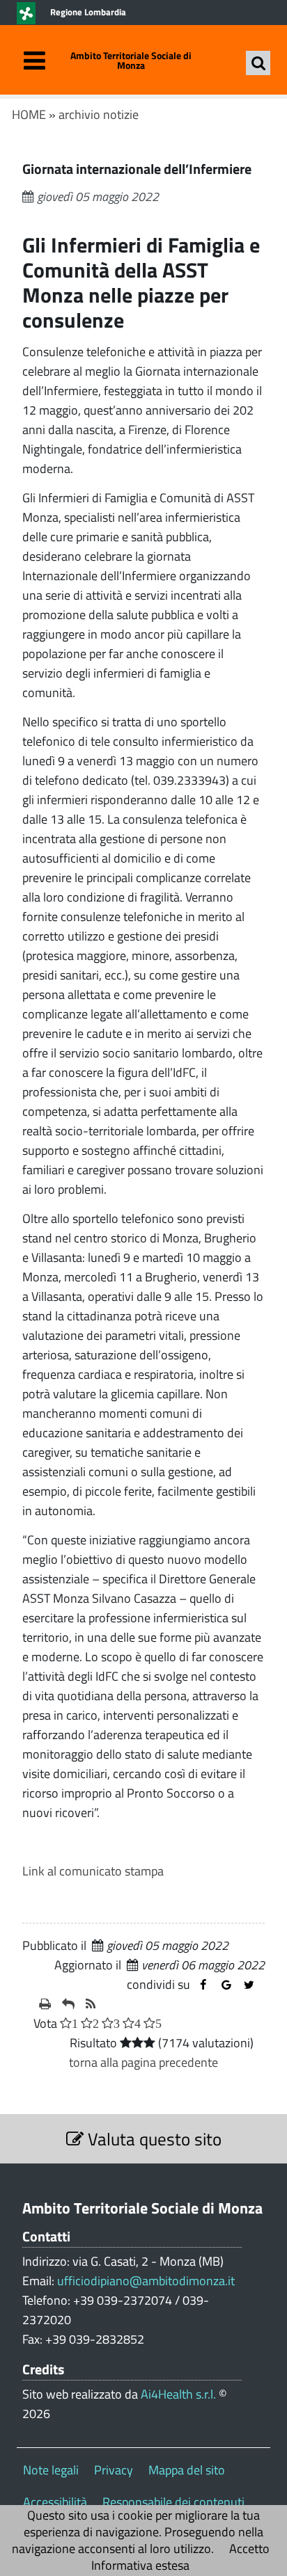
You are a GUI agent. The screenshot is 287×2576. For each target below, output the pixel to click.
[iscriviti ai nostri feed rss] (91, 2004)
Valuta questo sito (153, 2139)
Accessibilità (55, 2502)
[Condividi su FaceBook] (203, 1985)
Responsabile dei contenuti (173, 2502)
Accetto (249, 2549)
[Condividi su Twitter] (249, 1985)
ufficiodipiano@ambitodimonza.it (146, 2281)
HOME (29, 114)
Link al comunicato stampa (93, 1871)
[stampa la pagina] (45, 2004)
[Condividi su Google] (226, 1985)
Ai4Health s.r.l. (178, 2394)
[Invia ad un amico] (68, 2004)
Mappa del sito (187, 2470)
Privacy (114, 2470)
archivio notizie (99, 114)
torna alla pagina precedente (143, 2062)
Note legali (51, 2470)
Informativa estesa (140, 2565)
